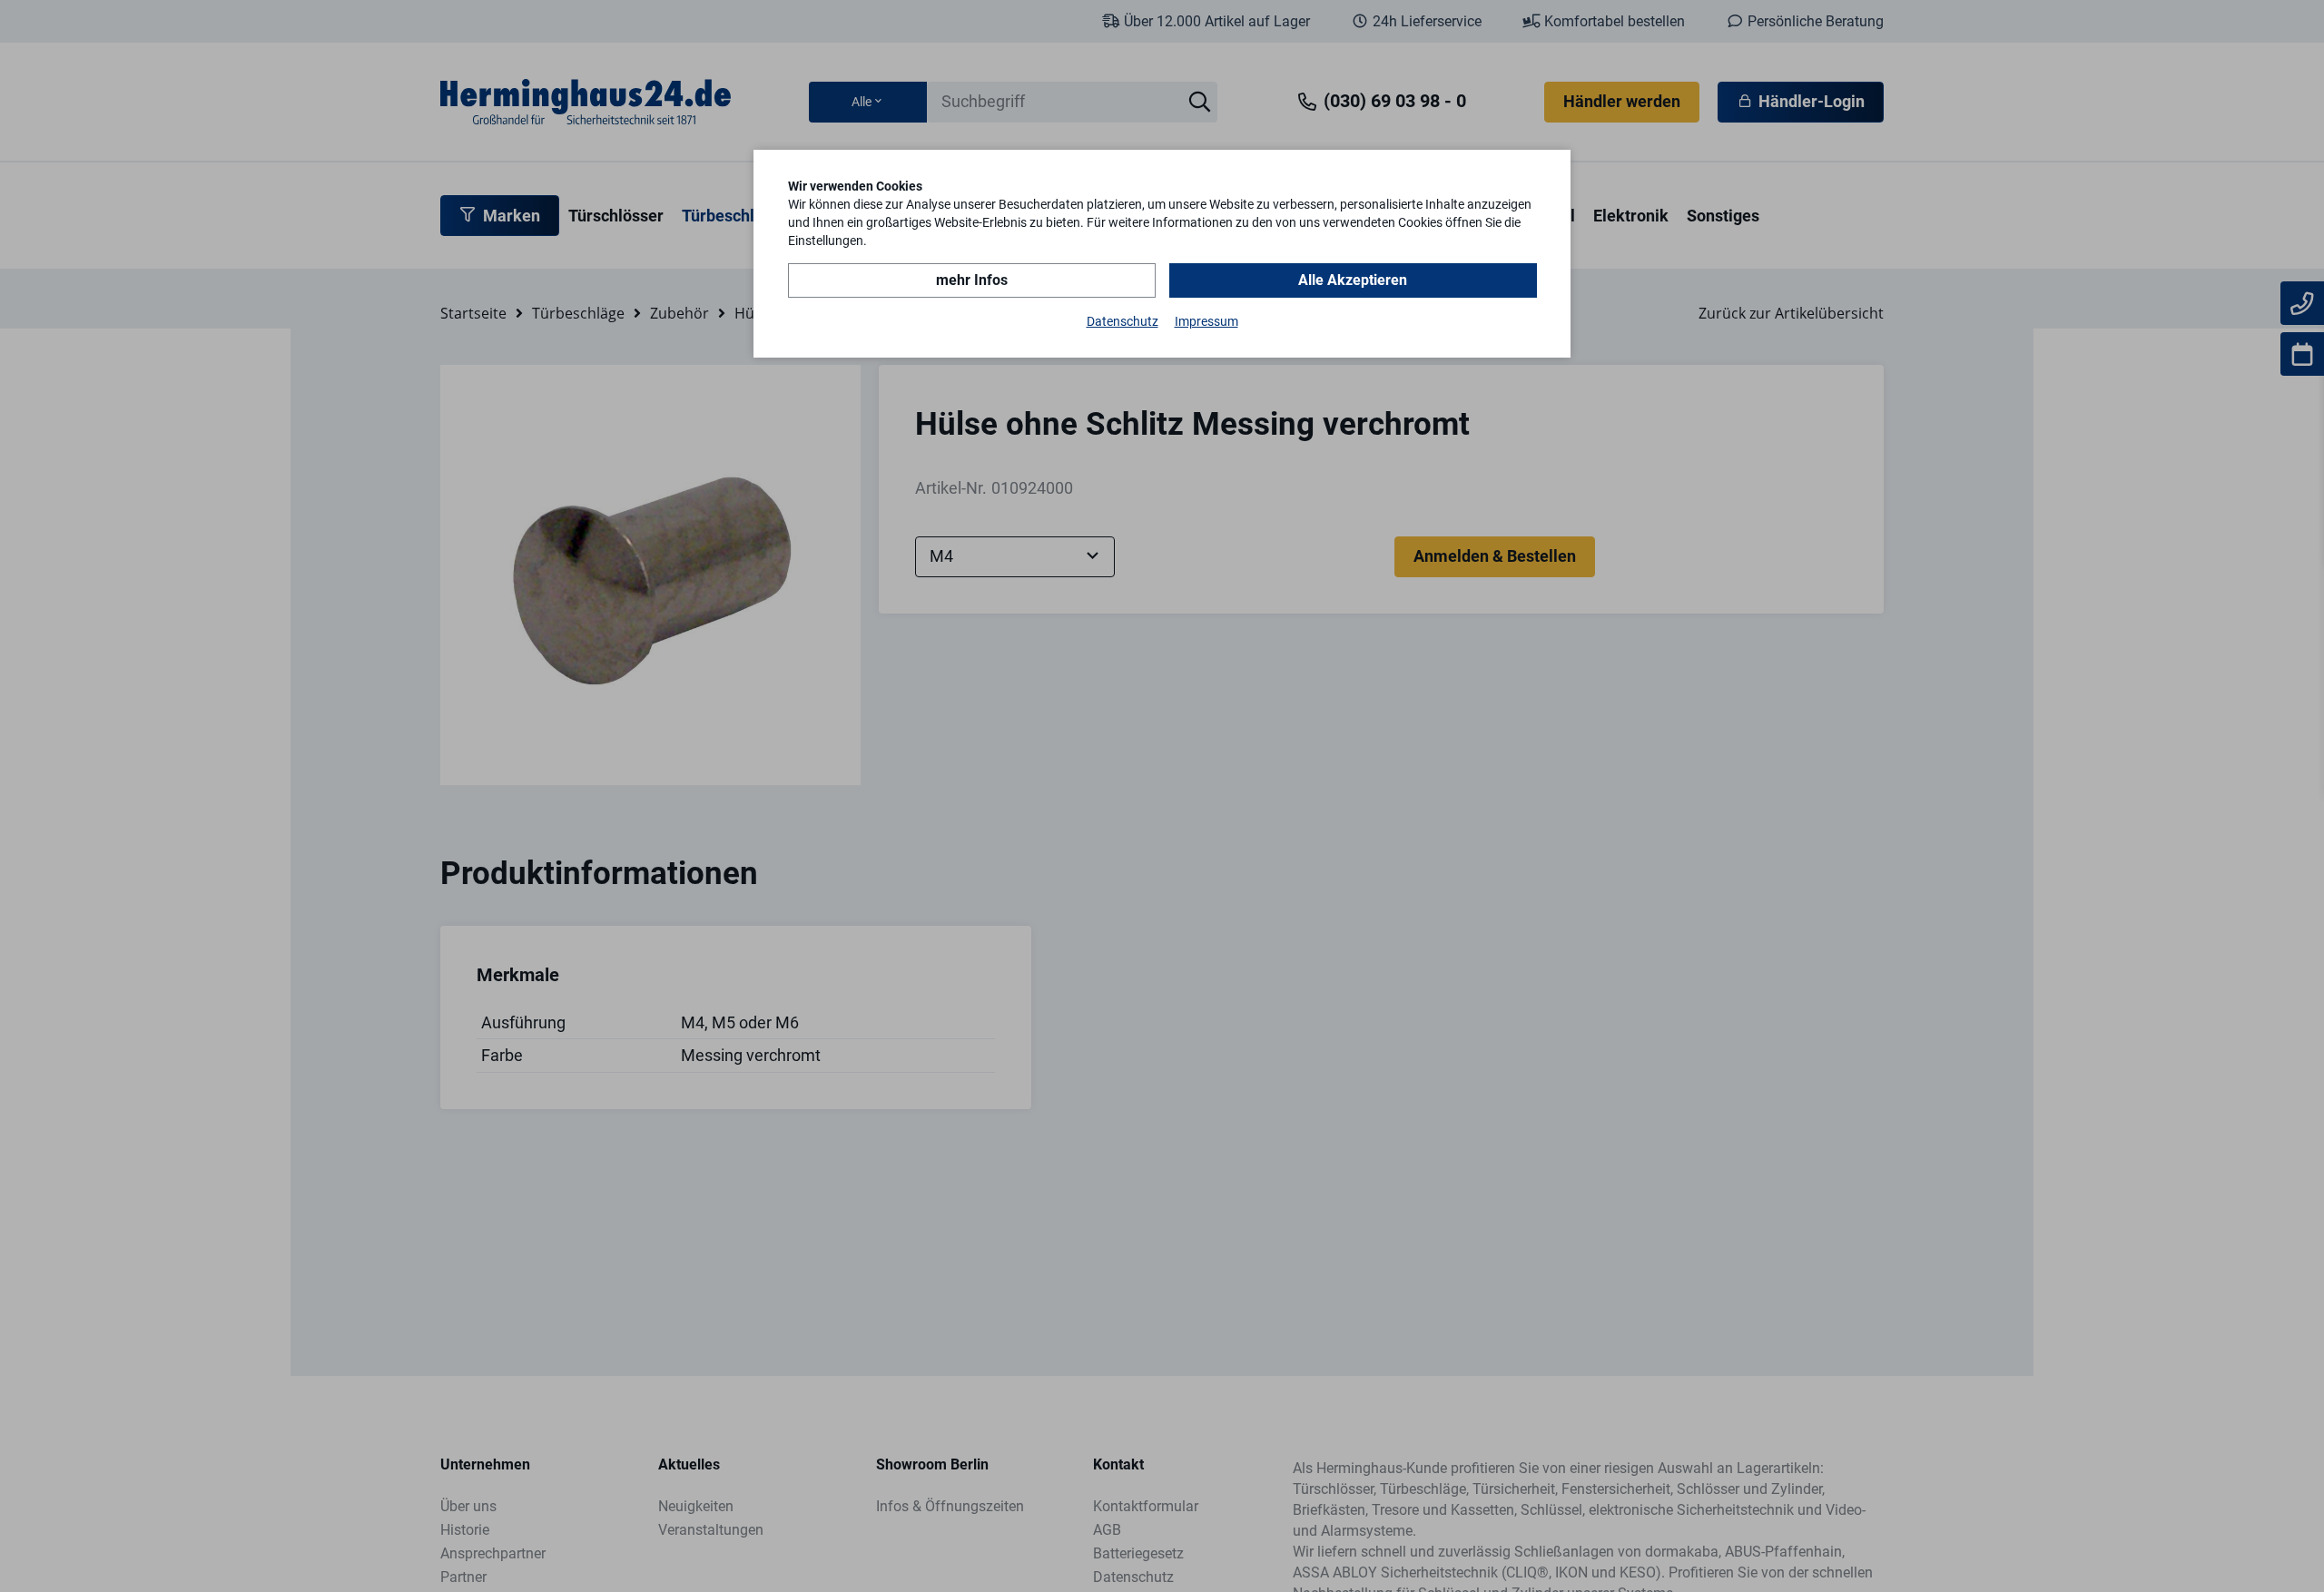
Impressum (1206, 321)
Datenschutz (1123, 321)
